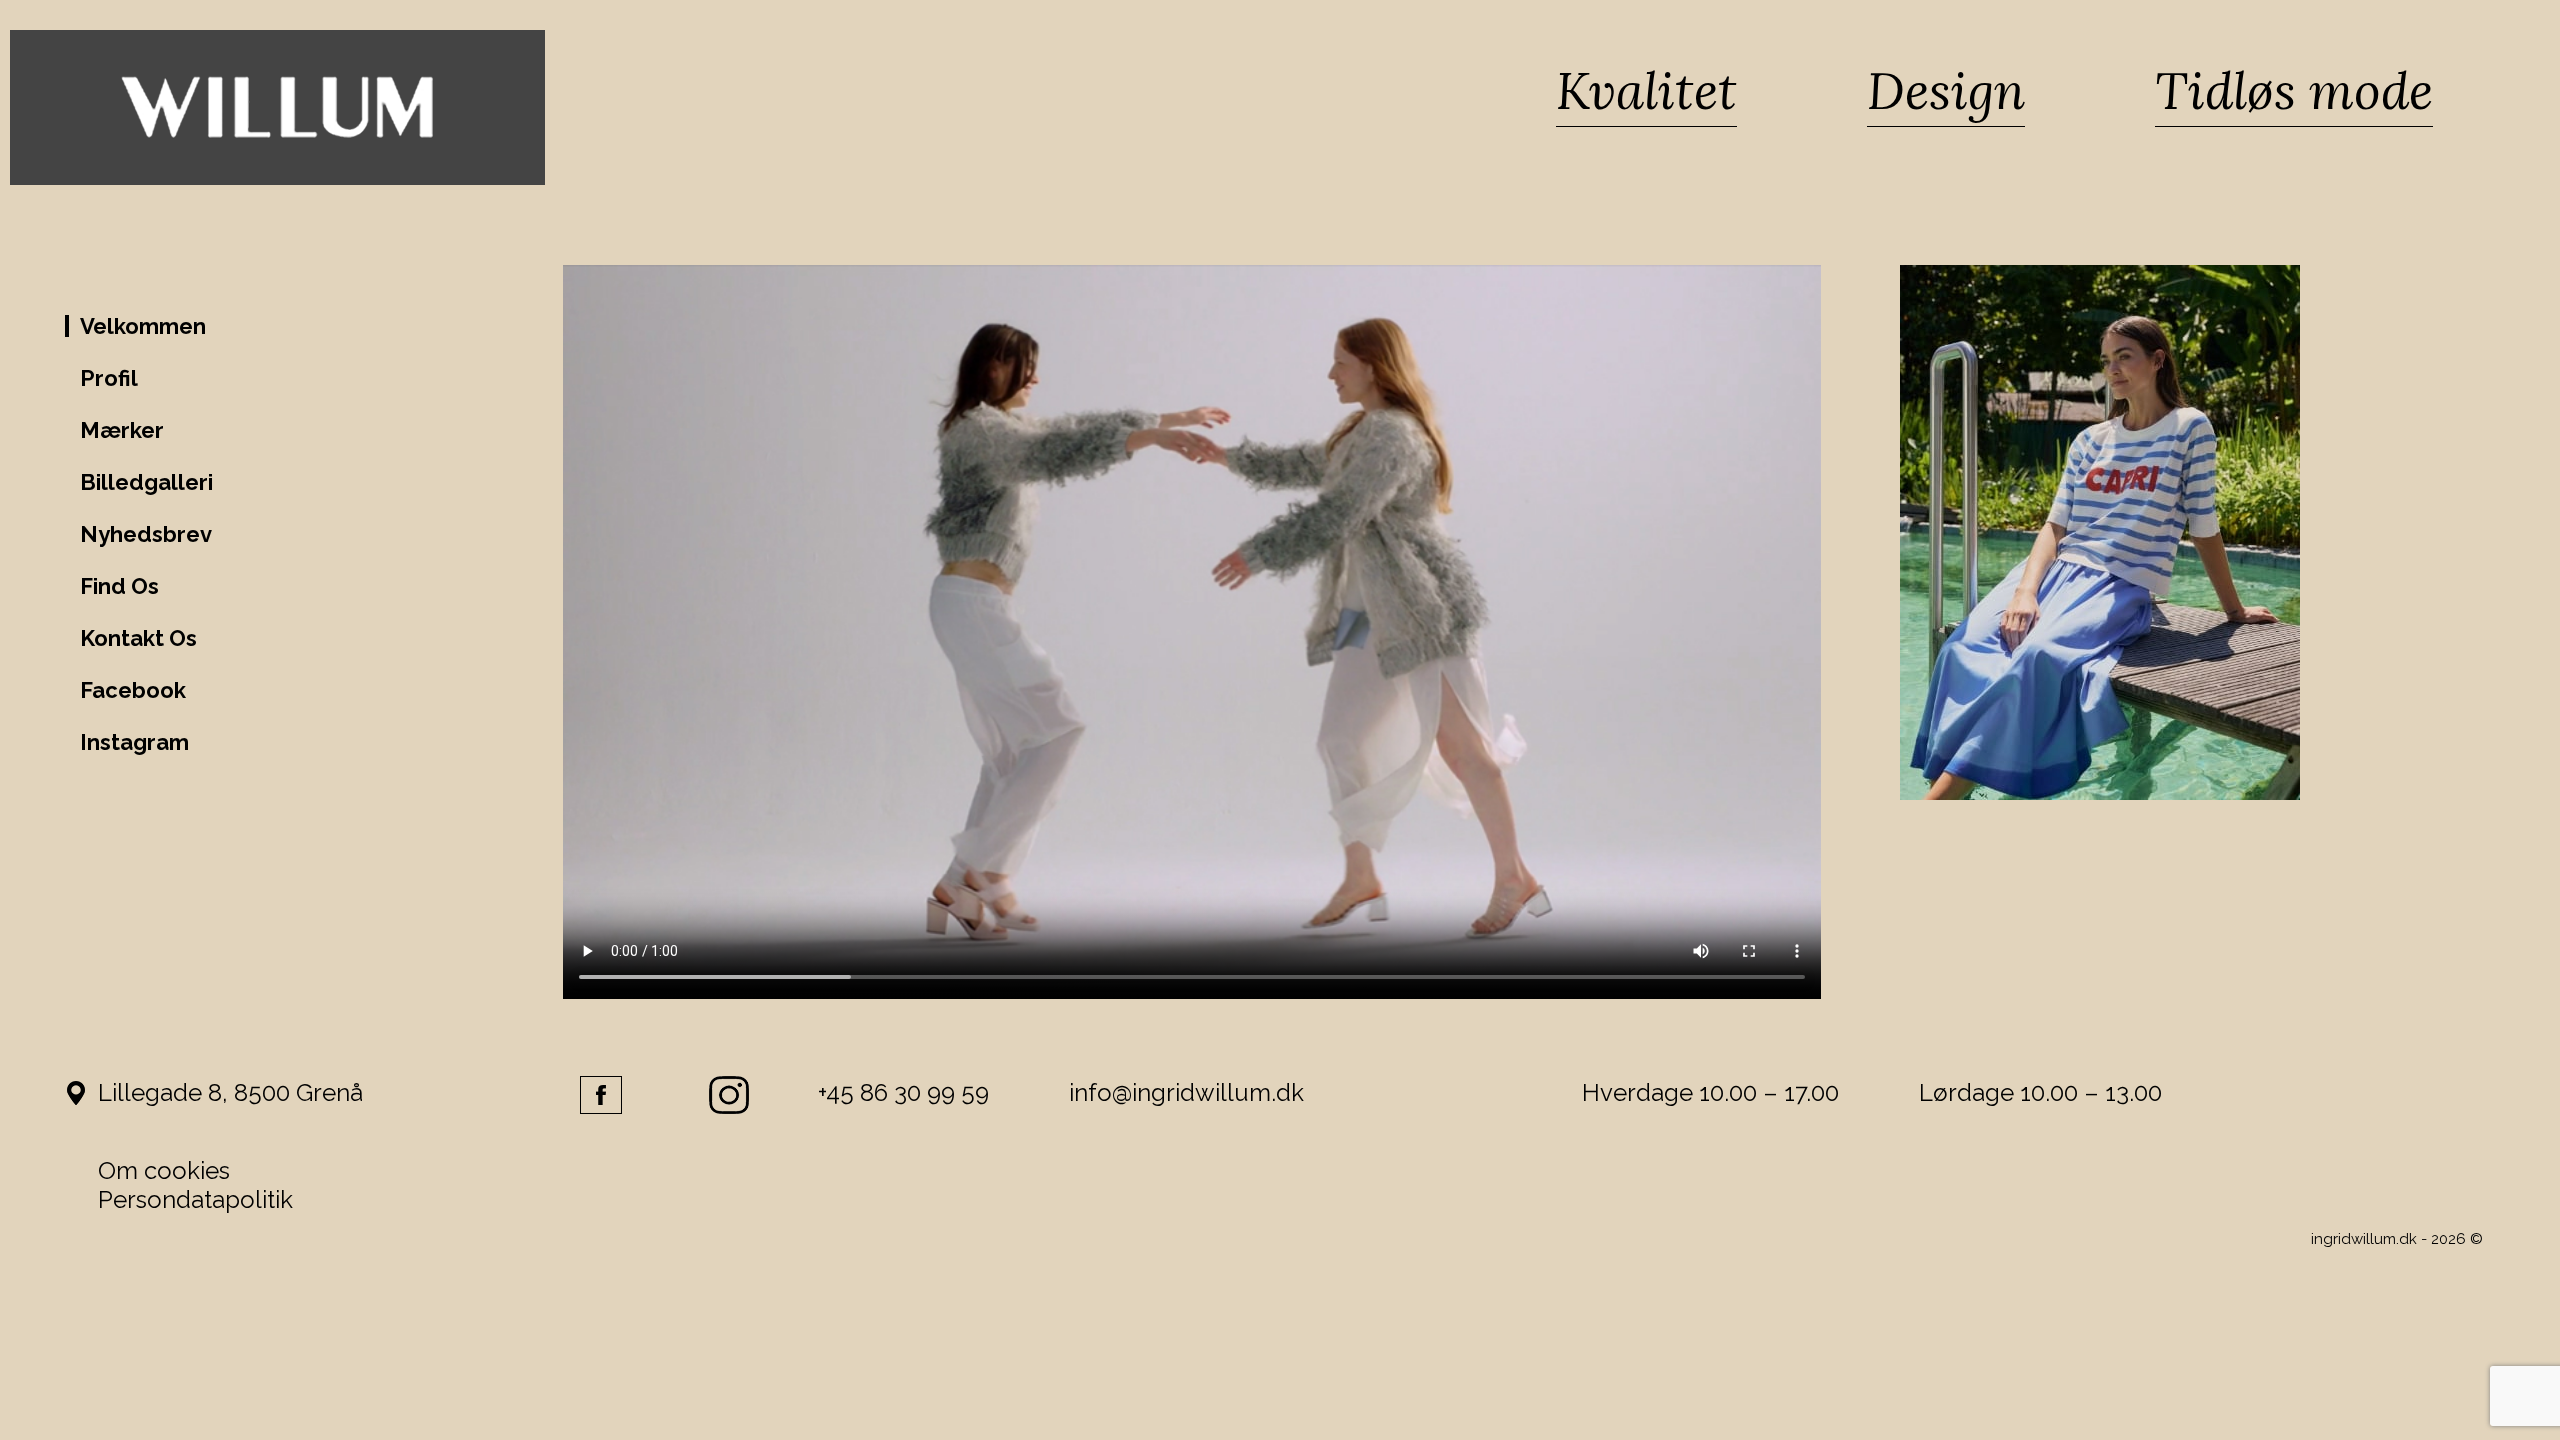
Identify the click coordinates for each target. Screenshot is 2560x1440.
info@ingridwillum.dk (1186, 1092)
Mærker (122, 430)
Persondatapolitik (195, 1199)
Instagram (134, 742)
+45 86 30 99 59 (903, 1092)
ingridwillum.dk (2364, 1239)
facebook (601, 1095)
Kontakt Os (138, 638)
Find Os (119, 586)
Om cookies (164, 1170)
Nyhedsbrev (146, 534)
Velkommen (143, 326)
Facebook (133, 690)
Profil (109, 378)
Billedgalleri (146, 482)
